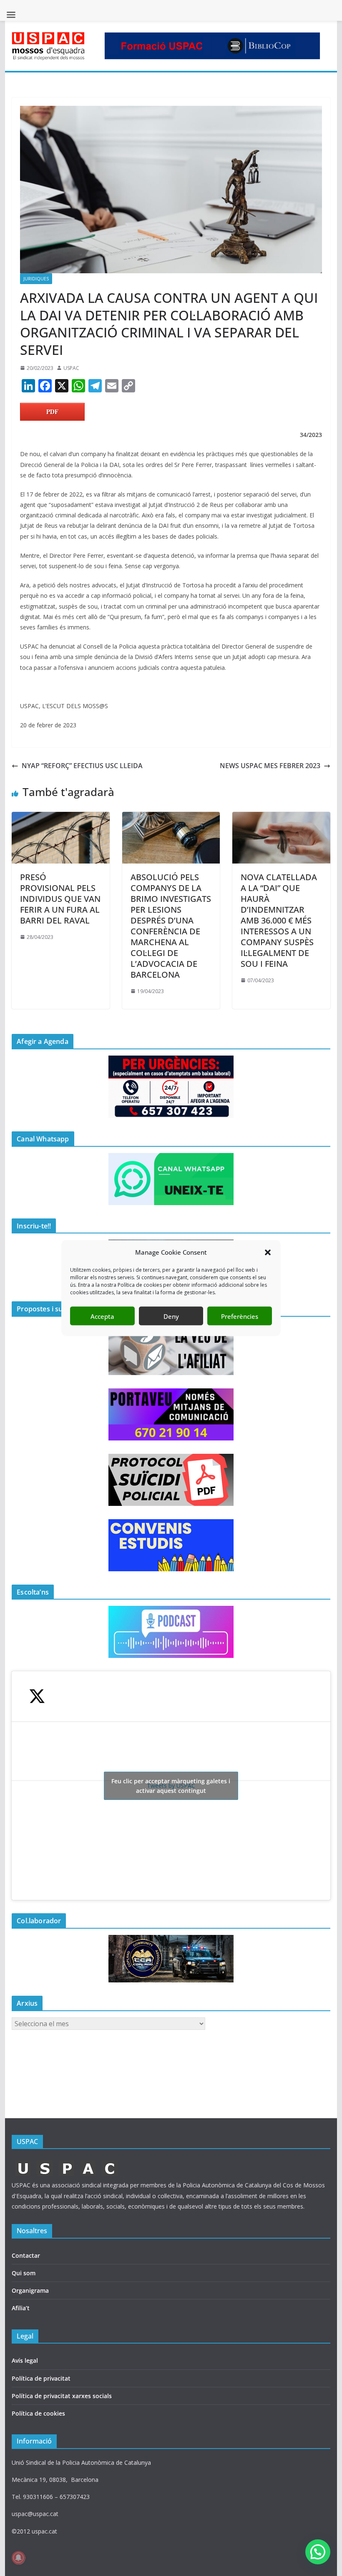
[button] (268, 1252)
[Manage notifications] (18, 2558)
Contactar (26, 2255)
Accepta (102, 1316)
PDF (52, 412)
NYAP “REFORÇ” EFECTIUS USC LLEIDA (82, 766)
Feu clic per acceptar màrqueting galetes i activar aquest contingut (171, 1786)
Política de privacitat (41, 2378)
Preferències (240, 1316)
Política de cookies (38, 2413)
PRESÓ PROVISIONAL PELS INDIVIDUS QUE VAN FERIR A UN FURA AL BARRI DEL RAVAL (60, 899)
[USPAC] (67, 2163)
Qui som (24, 2273)
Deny (171, 1316)
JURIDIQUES (36, 279)
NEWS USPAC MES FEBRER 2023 (270, 766)
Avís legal (25, 2360)
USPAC (71, 368)
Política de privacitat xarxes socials (62, 2396)
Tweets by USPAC (171, 1786)
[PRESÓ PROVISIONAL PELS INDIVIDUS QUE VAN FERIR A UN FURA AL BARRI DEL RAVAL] (60, 818)
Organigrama (30, 2290)
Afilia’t (21, 2308)
